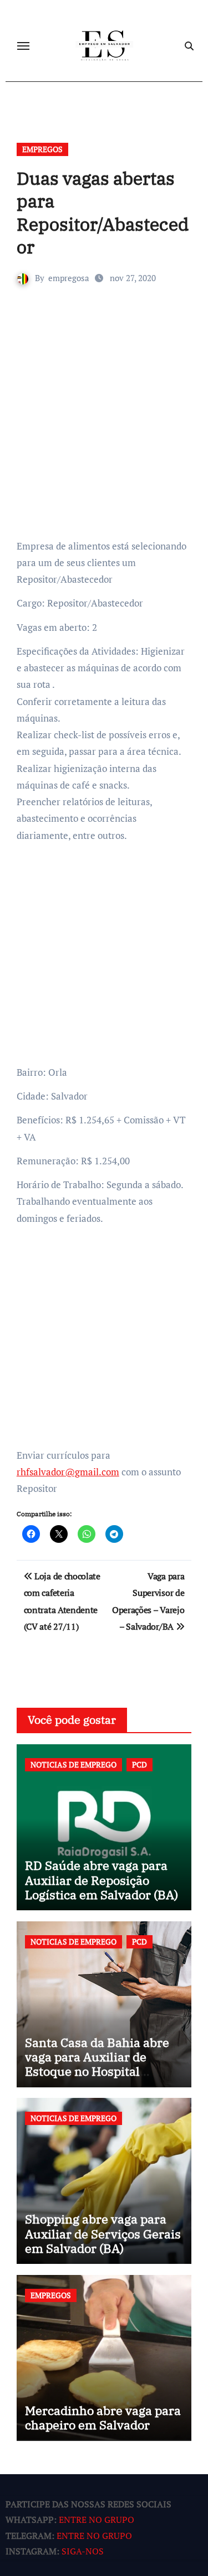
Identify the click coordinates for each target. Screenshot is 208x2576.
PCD (139, 1764)
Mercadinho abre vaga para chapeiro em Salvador (103, 2417)
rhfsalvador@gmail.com (68, 1472)
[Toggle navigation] (23, 46)
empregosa (69, 278)
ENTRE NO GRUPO (97, 2520)
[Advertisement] (104, 429)
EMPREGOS (42, 149)
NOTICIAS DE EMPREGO (73, 1764)
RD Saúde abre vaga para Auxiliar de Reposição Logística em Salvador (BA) (102, 1880)
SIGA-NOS (83, 2551)
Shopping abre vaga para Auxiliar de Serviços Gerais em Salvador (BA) (103, 2233)
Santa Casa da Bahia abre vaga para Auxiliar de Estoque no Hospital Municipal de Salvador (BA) (102, 2064)
